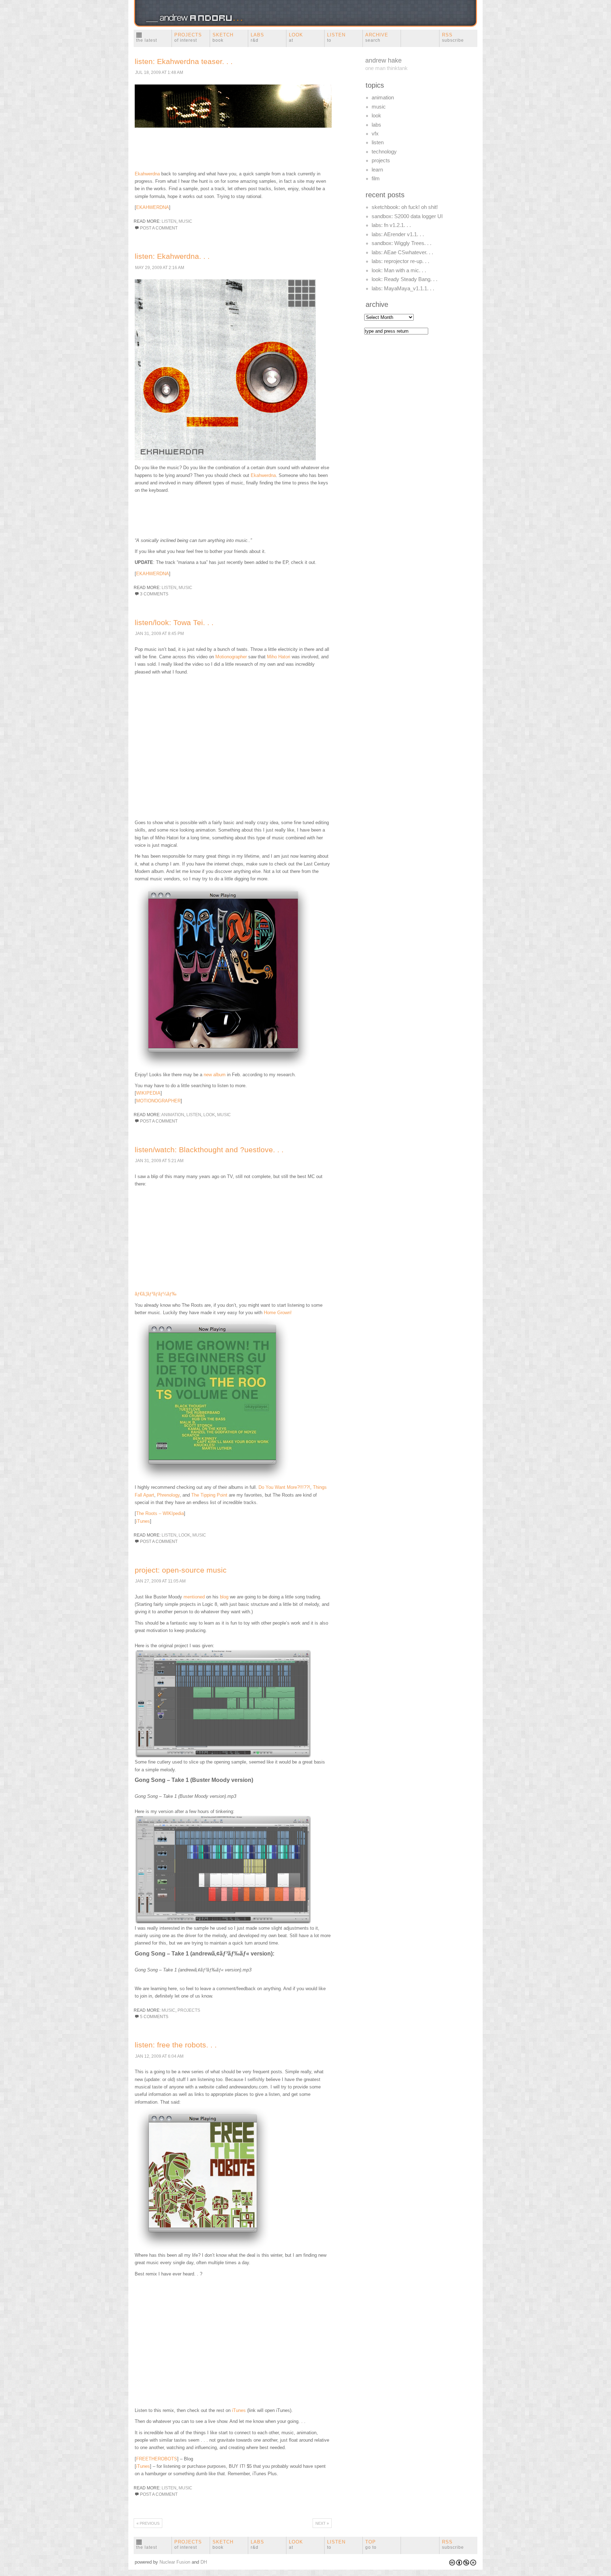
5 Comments (154, 2017)
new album (215, 1075)
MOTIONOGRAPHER (158, 1101)
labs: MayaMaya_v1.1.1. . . (403, 289)
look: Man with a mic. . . (399, 270)
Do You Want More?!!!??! (284, 1487)
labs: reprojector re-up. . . (400, 261)
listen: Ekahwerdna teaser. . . (184, 61)
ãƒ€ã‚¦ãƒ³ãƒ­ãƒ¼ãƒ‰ (156, 1294)
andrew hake (383, 60)
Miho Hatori (279, 657)
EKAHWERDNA (153, 207)
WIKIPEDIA (148, 1093)
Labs (257, 37)
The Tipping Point (209, 1495)
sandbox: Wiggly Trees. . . (401, 243)
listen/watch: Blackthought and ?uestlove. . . (209, 1150)
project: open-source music (181, 1570)
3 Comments (154, 594)
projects (189, 2010)
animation (173, 1115)
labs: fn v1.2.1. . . (391, 225)
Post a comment (159, 228)
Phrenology (168, 1495)
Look (296, 37)
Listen (336, 37)
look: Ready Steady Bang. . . (405, 279)
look (209, 1115)
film (376, 179)
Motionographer (231, 657)
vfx (375, 134)
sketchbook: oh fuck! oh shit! (405, 207)
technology (384, 152)
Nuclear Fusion (175, 2562)
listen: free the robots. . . (176, 2045)
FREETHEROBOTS (157, 2459)
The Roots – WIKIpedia (160, 1513)
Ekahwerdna (147, 174)
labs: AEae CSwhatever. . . (402, 252)
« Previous (148, 2523)
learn (377, 170)
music (185, 221)
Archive (377, 37)
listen (169, 221)
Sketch (223, 37)
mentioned (194, 1597)
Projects (188, 37)
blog (224, 1597)
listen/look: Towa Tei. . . (174, 622)
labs (376, 125)
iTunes (143, 1521)
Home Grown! (278, 1313)
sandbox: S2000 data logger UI (407, 216)
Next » (322, 2523)
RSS (453, 37)
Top (371, 2545)
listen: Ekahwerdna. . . (172, 256)
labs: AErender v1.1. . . (398, 234)
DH (204, 2562)
